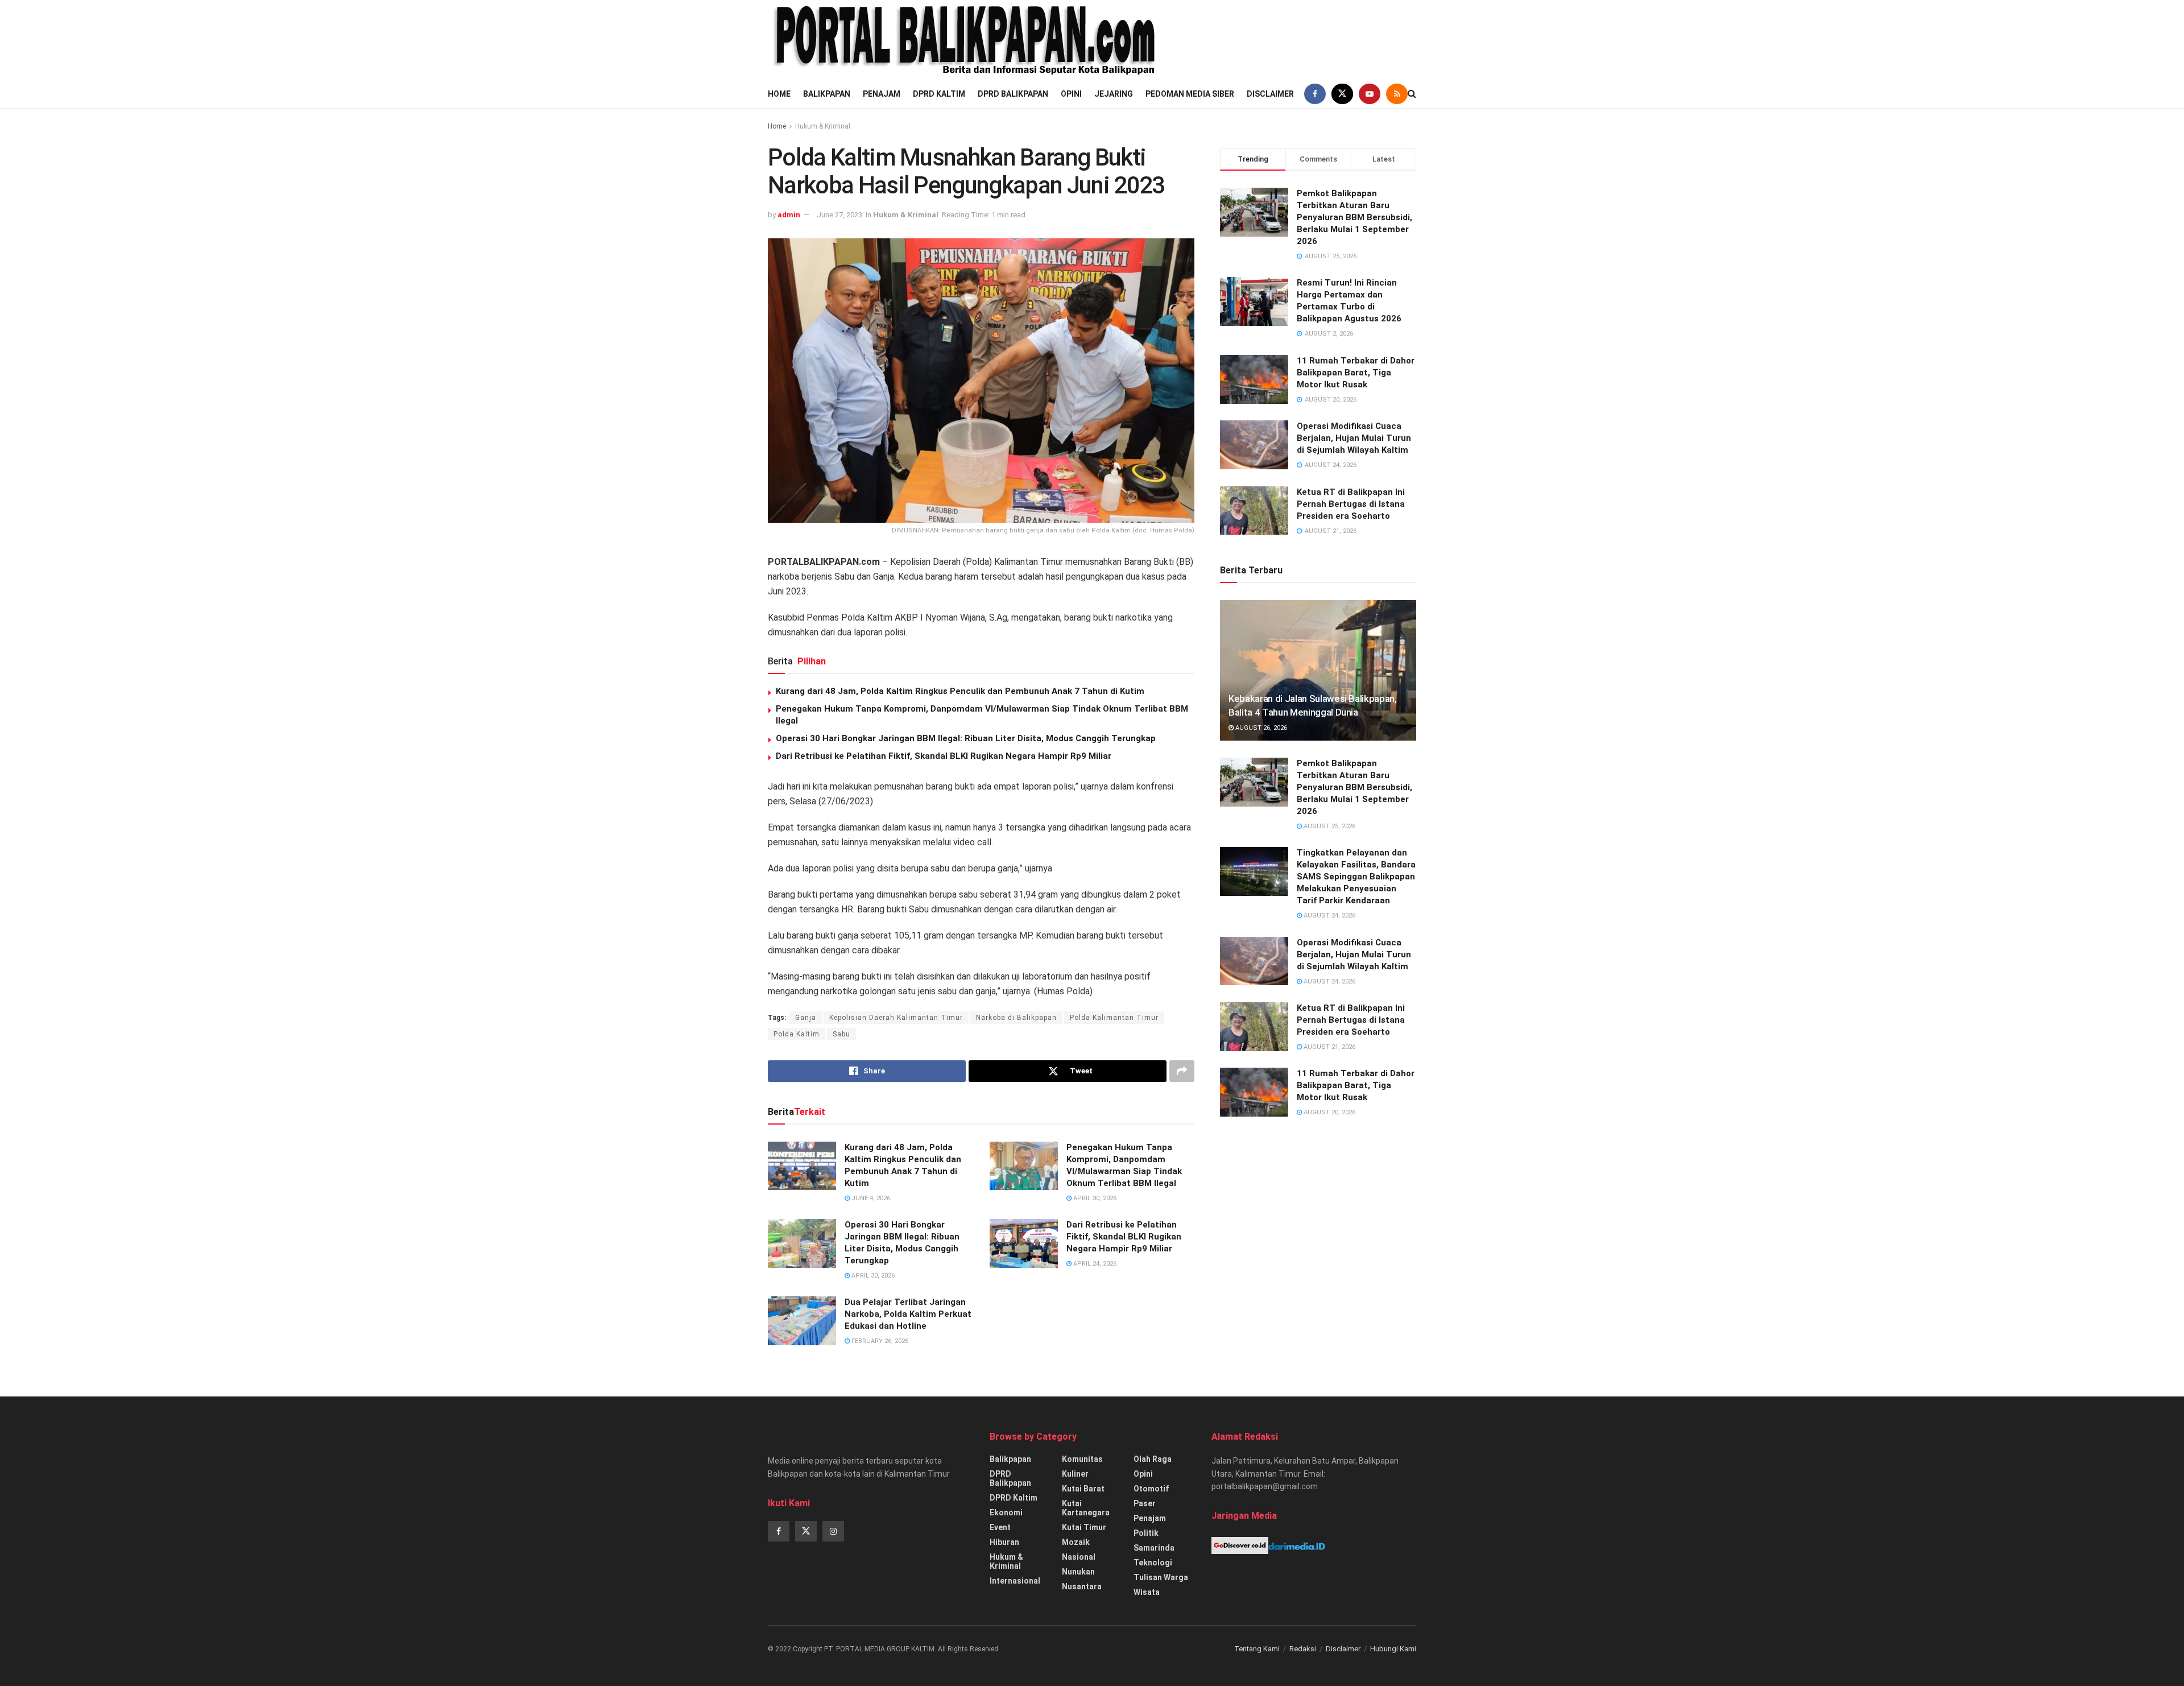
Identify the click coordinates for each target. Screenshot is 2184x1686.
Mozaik (1076, 1542)
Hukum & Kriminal (823, 126)
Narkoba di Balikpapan (1016, 1018)
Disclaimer (1270, 94)
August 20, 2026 (1329, 1112)
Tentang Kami (1257, 1649)
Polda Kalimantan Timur (1114, 1018)
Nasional (1079, 1557)
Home (779, 94)
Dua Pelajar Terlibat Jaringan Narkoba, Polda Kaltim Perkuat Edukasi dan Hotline (908, 1314)
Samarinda (1154, 1548)
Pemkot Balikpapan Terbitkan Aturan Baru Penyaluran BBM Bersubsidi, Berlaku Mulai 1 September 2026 (1354, 217)
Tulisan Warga (1161, 1577)
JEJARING (1114, 94)
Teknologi (1153, 1563)
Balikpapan (827, 94)
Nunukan (1078, 1572)
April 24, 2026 (1094, 1264)
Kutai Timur (1084, 1527)
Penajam (882, 94)
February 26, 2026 (879, 1341)
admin (789, 215)
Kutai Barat (1083, 1489)
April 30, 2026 (1094, 1198)
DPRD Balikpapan (1013, 94)
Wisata (1147, 1592)
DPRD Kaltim (939, 94)
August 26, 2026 (1260, 728)
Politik (1146, 1533)
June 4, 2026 (870, 1198)
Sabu (841, 1034)
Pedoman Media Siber (1190, 94)
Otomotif (1151, 1489)
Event (1000, 1527)
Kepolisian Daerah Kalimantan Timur (896, 1018)
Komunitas (1082, 1459)
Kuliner (1075, 1474)
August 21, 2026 (1329, 1047)
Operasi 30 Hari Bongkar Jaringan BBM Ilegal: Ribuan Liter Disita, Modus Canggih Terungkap (966, 738)
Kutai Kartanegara (1086, 1508)
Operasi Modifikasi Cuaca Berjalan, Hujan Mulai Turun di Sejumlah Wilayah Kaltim (1354, 438)
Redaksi (1303, 1649)
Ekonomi (1006, 1513)
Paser (1145, 1503)
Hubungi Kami (1393, 1649)
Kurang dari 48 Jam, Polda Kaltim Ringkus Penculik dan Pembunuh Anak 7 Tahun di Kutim (960, 691)
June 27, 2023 (839, 215)
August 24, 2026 (1329, 916)
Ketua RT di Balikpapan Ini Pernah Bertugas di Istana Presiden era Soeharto (1351, 504)
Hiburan (1004, 1542)
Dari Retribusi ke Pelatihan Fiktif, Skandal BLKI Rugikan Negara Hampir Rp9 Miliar (944, 756)
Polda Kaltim (797, 1034)
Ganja (806, 1018)
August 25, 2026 (1329, 826)
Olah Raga (1153, 1459)
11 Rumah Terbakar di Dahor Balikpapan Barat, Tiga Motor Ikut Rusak (1356, 373)
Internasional (1015, 1581)
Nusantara (1082, 1586)
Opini (1071, 94)
